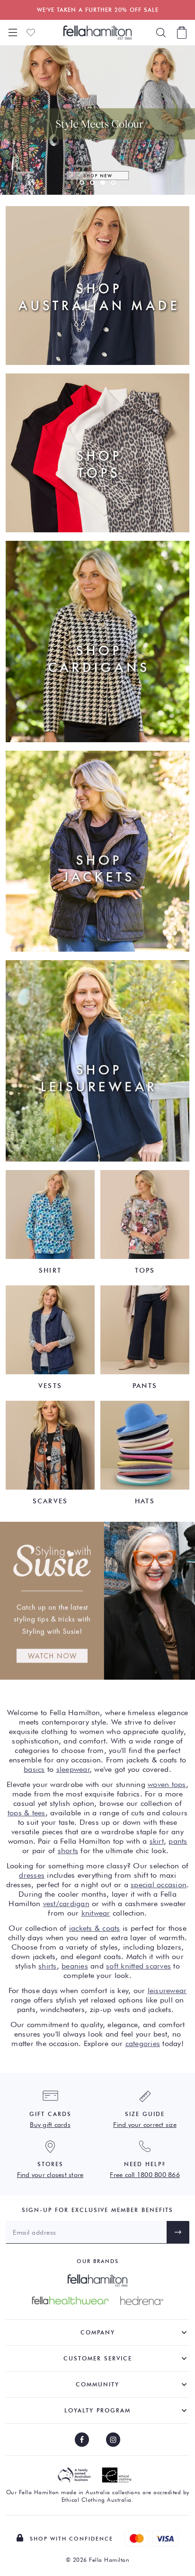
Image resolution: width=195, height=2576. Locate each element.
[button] (82, 182)
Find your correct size (145, 2125)
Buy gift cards (50, 2125)
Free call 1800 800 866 (145, 2175)
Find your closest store (50, 2175)
